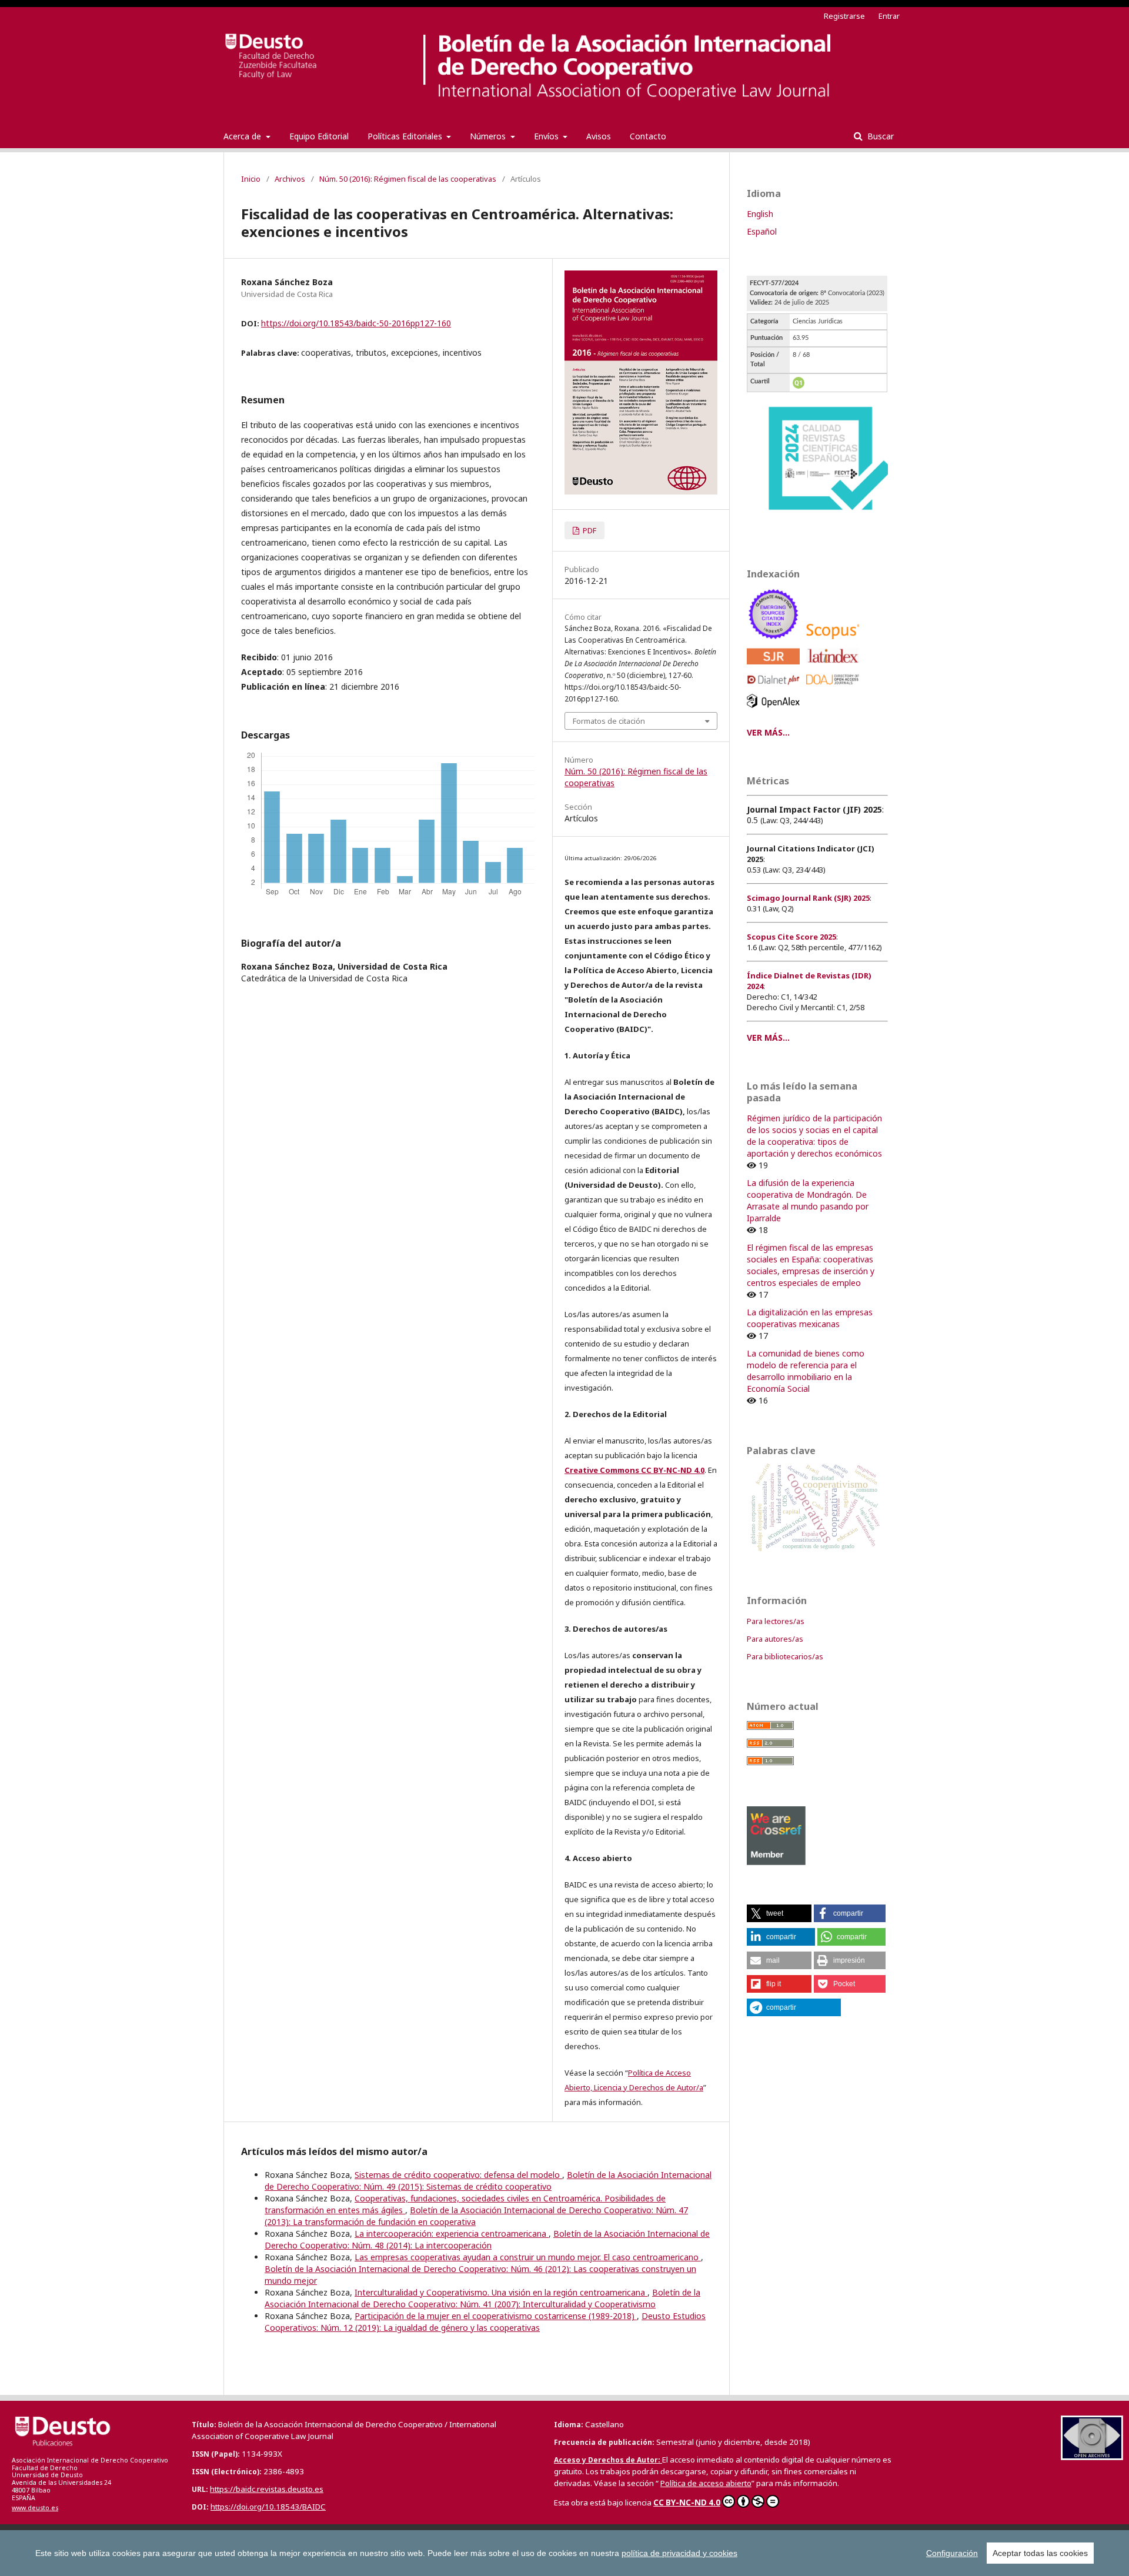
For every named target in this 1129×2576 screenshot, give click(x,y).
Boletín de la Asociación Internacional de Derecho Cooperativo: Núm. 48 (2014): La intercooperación (487, 2239)
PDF (589, 530)
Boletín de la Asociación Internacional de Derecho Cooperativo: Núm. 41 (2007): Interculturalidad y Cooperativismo (482, 2298)
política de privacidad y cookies (679, 2553)
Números (489, 136)
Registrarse (844, 16)
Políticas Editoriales (406, 136)
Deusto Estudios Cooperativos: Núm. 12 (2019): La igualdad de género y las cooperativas (485, 2322)
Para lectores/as (776, 1621)
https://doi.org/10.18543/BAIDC (268, 2507)
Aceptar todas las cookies (1040, 2553)
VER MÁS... (768, 732)
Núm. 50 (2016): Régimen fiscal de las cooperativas (408, 179)
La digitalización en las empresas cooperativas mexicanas (810, 1318)
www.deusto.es (35, 2508)
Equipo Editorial (319, 136)
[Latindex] (835, 667)
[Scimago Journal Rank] (775, 667)
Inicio (251, 179)
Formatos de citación (609, 721)
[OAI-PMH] (1092, 2457)
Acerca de (243, 136)
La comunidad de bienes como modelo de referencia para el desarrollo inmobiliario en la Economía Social (806, 1371)
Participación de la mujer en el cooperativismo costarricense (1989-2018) (496, 2316)
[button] (779, 1913)
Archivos (290, 179)
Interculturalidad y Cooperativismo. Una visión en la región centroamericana (501, 2292)
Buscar (879, 136)
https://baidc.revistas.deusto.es (267, 2489)
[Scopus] (835, 642)
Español (762, 231)
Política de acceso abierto (706, 2483)
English (760, 214)
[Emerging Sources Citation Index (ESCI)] (775, 642)
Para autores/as (775, 1639)
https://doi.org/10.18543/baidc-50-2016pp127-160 (356, 323)
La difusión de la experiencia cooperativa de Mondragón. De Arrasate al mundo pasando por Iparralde (808, 1200)
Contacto (648, 136)
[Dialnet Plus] (775, 688)
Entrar (889, 16)
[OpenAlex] (775, 711)
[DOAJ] (835, 688)
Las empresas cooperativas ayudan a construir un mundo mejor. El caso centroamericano (528, 2257)
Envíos (547, 136)
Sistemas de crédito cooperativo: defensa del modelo (458, 2175)
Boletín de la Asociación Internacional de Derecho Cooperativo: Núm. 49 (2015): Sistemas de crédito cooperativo (488, 2181)
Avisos (599, 136)
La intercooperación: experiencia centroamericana (452, 2233)
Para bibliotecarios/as (785, 1656)
